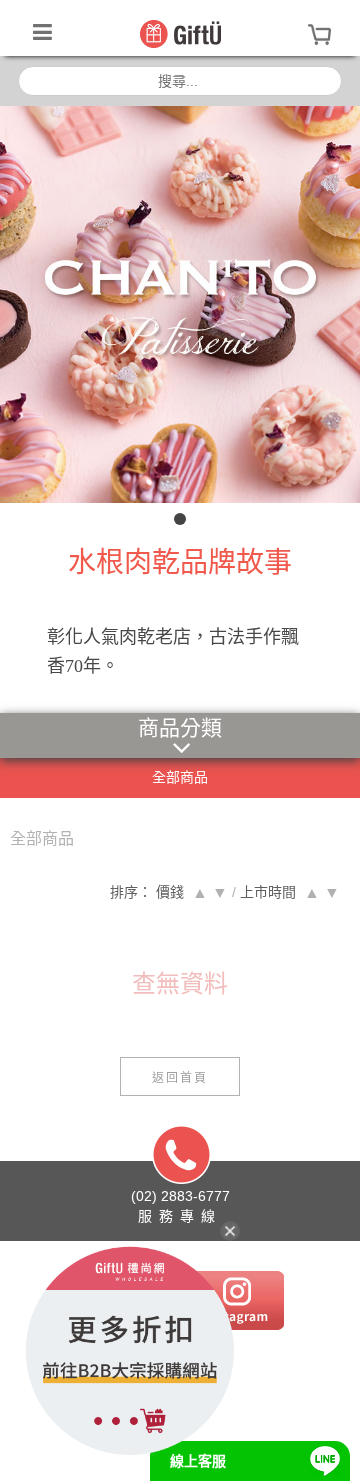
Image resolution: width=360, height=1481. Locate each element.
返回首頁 (180, 1076)
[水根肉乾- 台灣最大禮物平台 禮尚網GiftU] (180, 33)
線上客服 (198, 1461)
